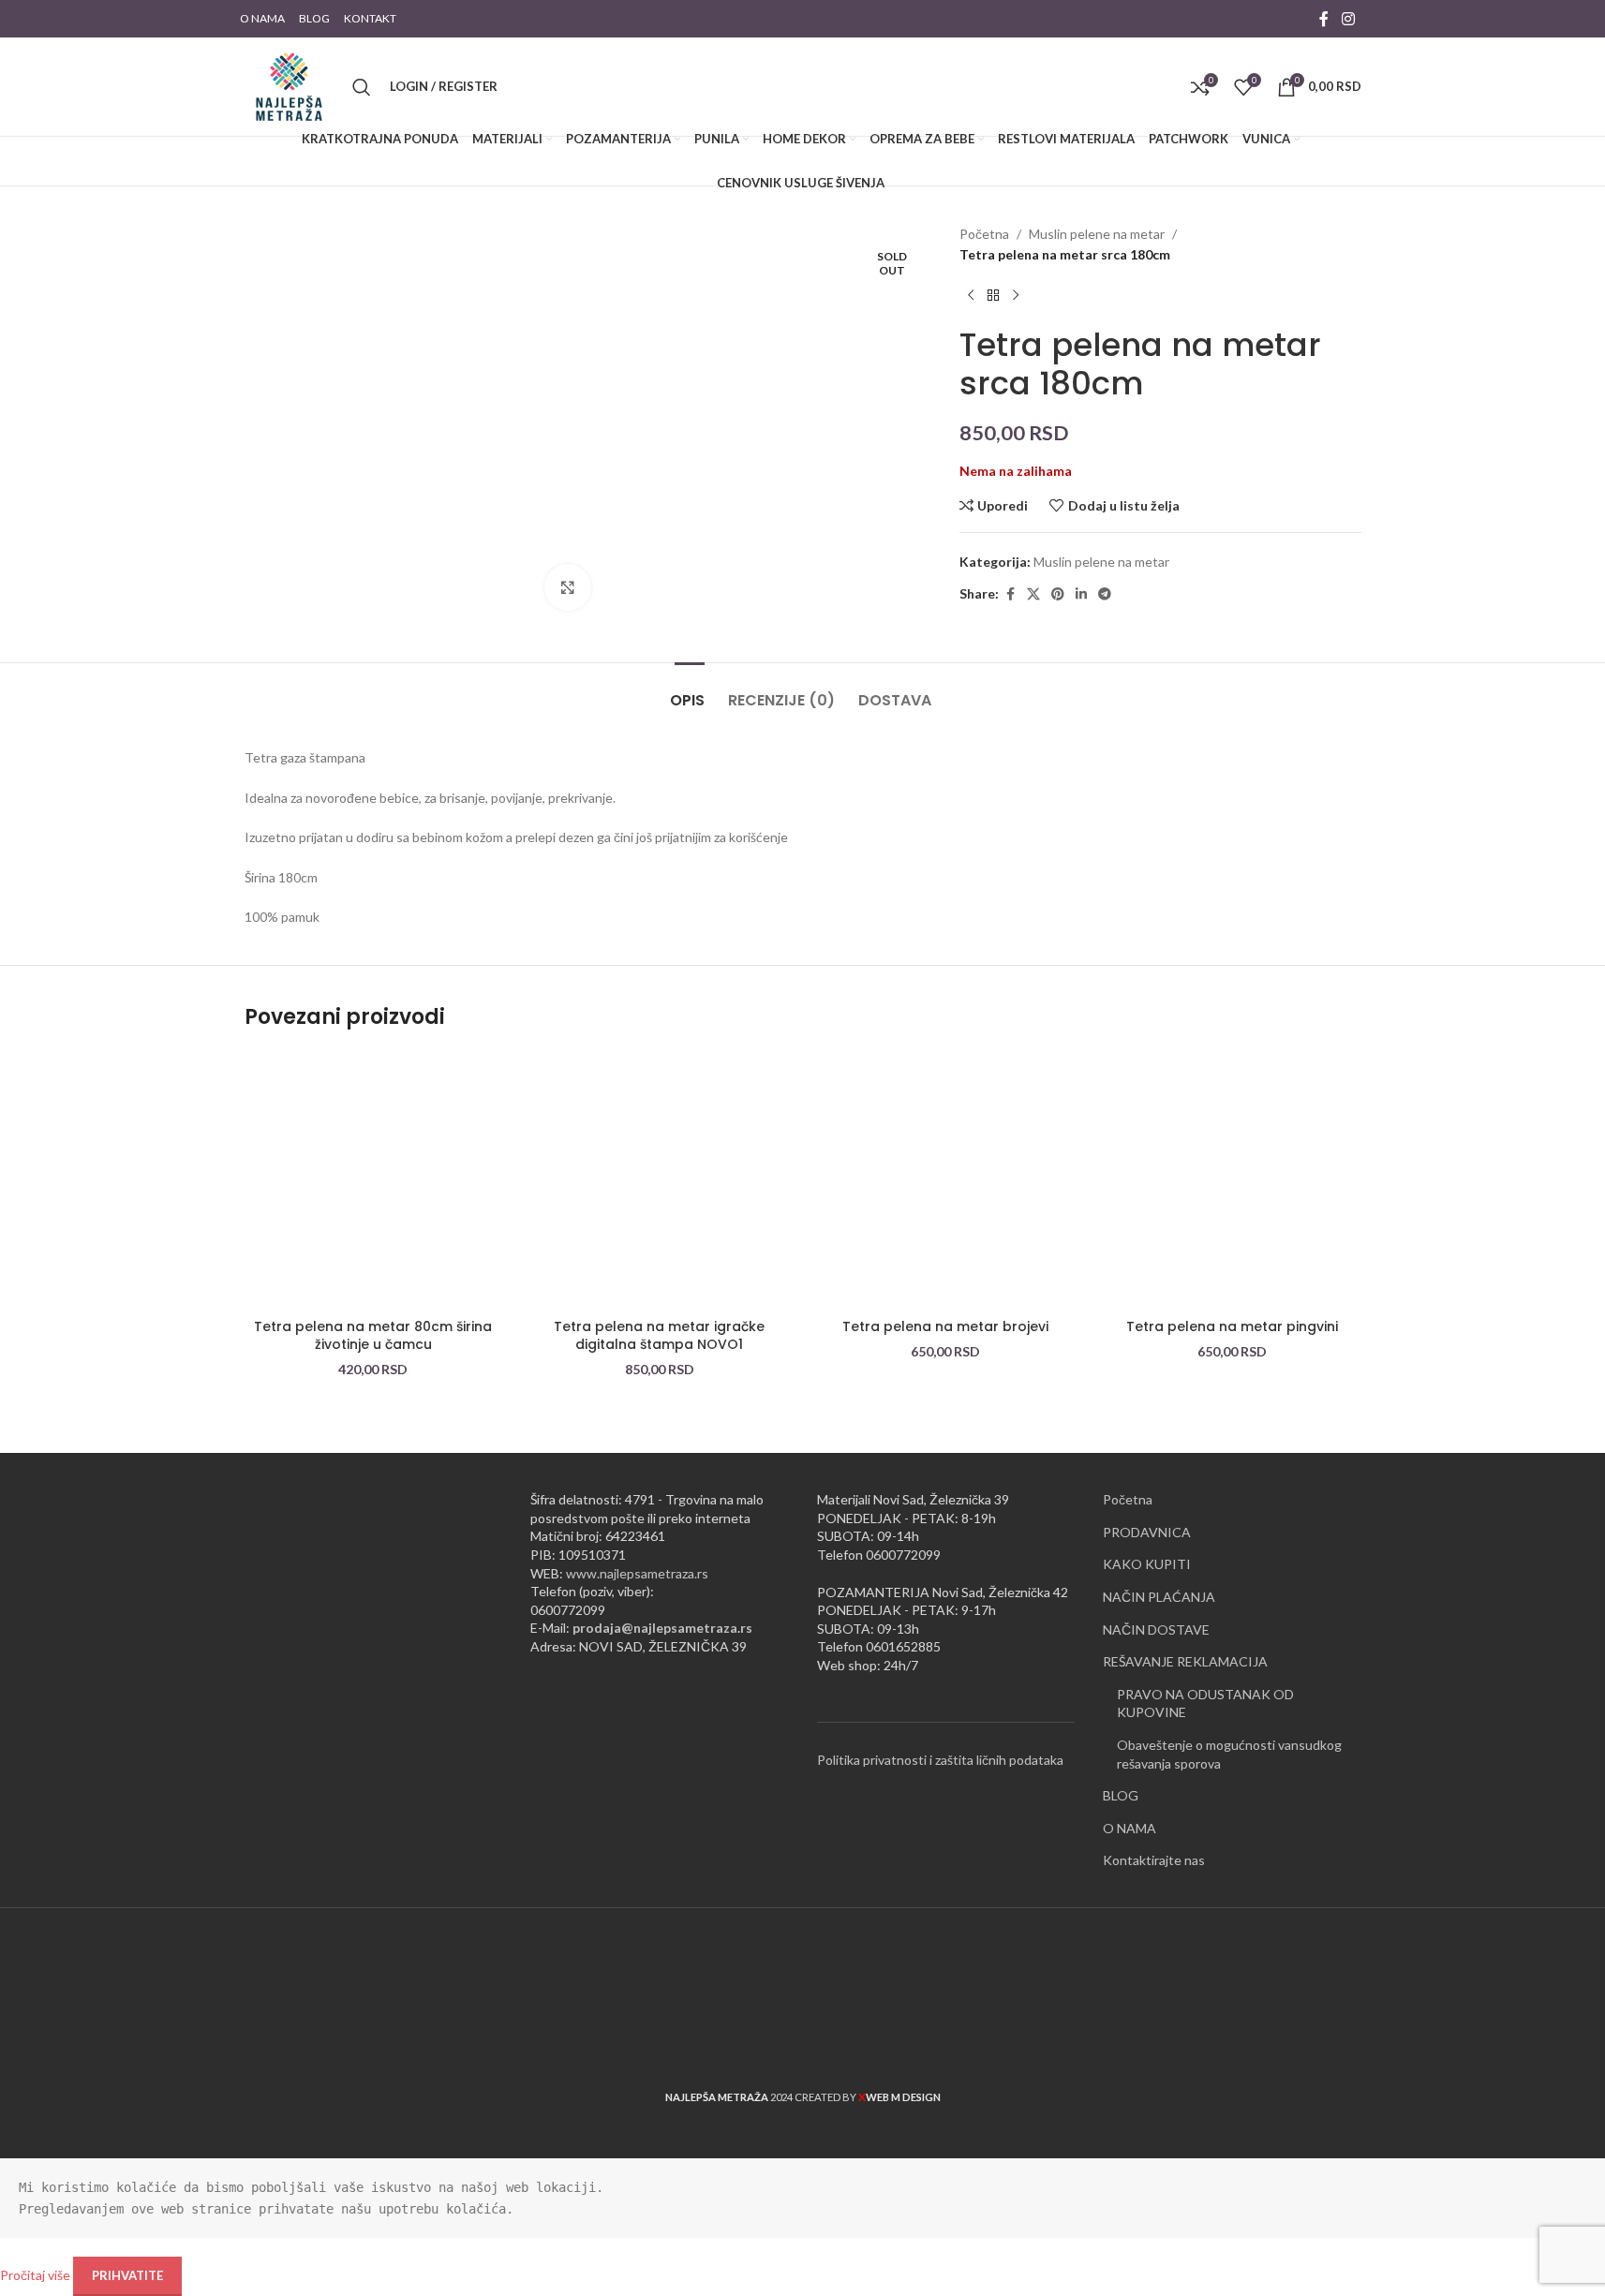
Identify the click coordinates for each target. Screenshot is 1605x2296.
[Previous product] (971, 296)
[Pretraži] (362, 87)
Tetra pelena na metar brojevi (945, 1326)
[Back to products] (993, 296)
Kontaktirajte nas (1154, 1860)
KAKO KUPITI (1147, 1564)
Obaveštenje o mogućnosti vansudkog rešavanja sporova (1229, 1754)
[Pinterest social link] (1058, 594)
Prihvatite (127, 2275)
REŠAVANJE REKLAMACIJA (1185, 1661)
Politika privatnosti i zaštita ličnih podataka (940, 1760)
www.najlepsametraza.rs (637, 1573)
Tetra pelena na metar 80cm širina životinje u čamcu (373, 1336)
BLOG (1121, 1795)
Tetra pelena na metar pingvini (1232, 1326)
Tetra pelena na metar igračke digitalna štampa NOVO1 (659, 1336)
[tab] (690, 691)
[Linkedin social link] (1081, 594)
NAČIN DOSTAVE (1156, 1629)
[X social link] (1033, 594)
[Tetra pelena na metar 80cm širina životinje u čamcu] (374, 1180)
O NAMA (1129, 1828)
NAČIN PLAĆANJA (1159, 1597)
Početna (984, 234)
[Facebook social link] (1324, 19)
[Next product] (1016, 296)
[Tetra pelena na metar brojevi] (946, 1180)
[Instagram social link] (1348, 19)
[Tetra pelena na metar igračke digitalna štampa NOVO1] (660, 1180)
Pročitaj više (37, 2275)
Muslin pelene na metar (1097, 234)
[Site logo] (289, 85)
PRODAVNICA (1147, 1532)
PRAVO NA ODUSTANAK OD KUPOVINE (1205, 1703)
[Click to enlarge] (568, 587)
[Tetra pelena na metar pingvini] (1232, 1180)
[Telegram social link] (1105, 594)
